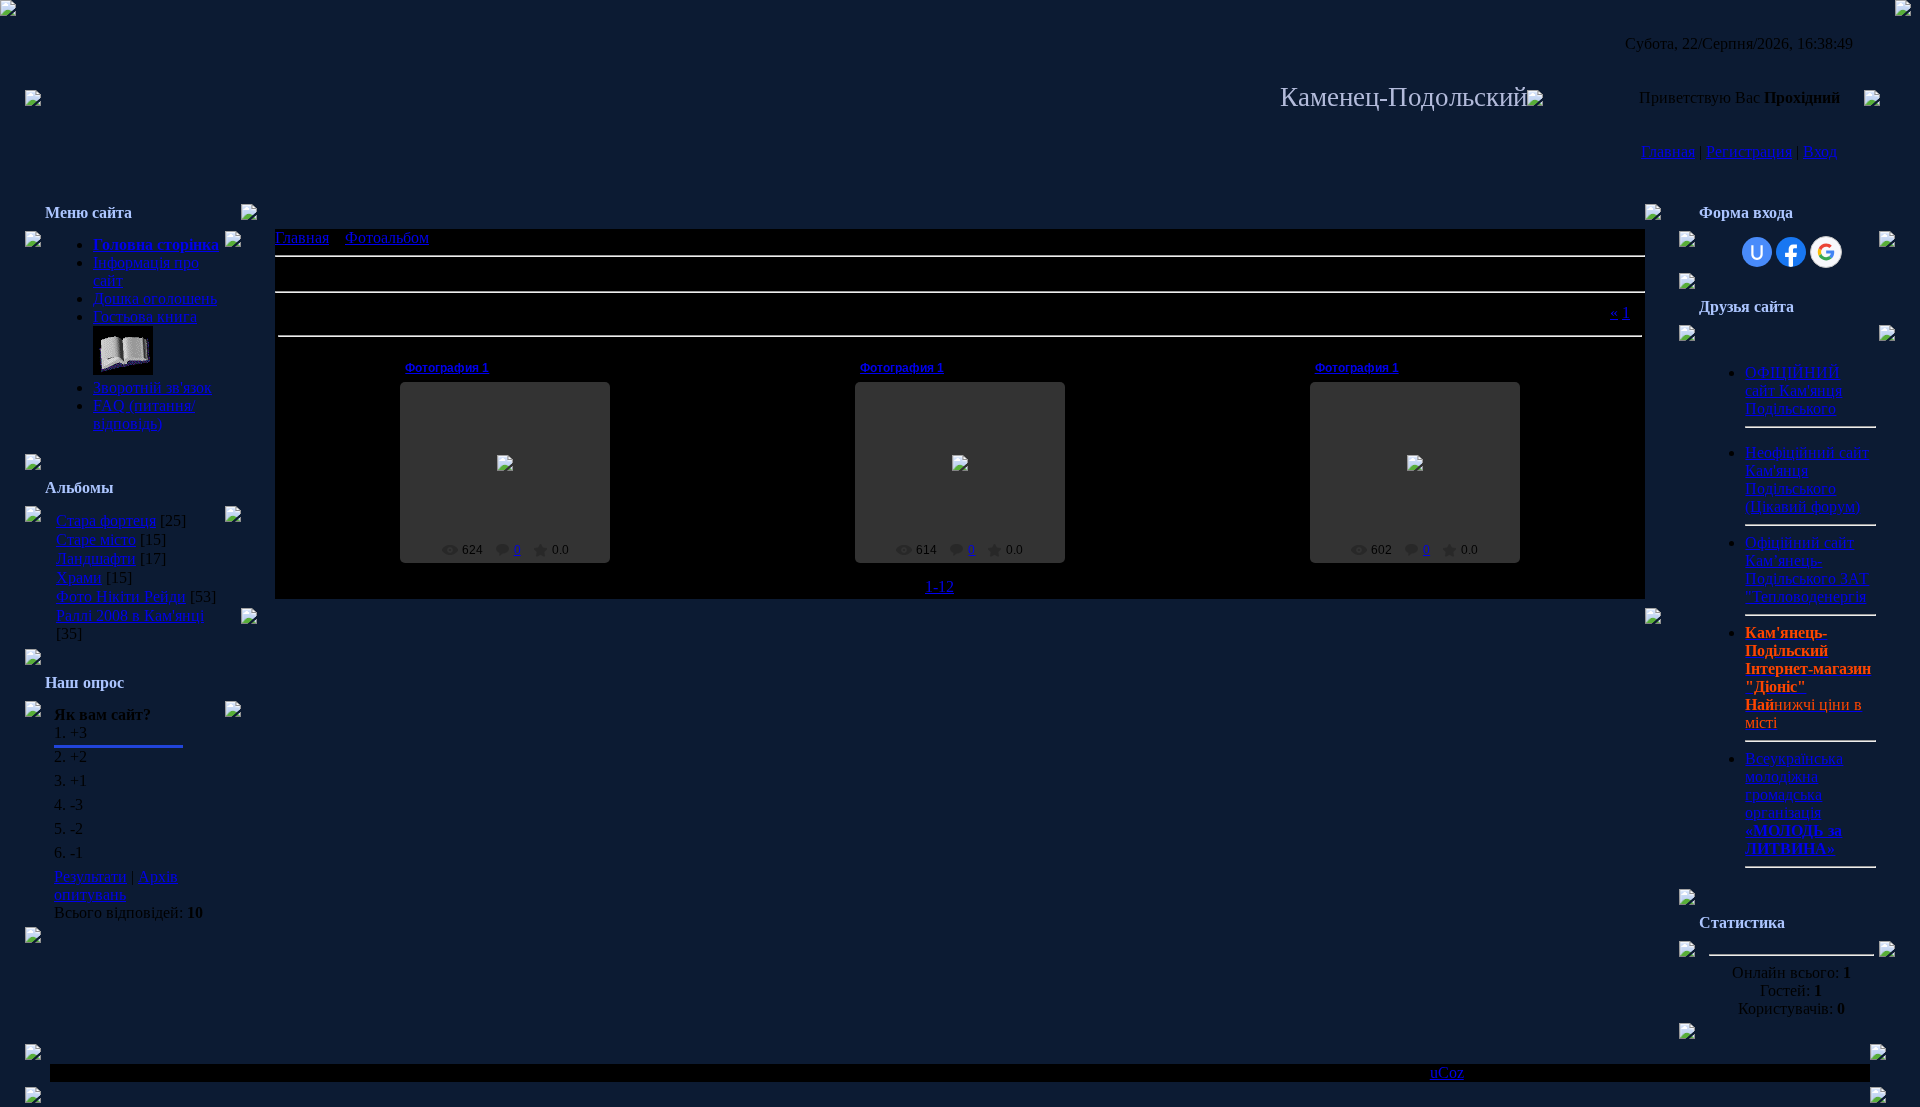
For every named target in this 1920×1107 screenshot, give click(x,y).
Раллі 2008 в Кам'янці (130, 615)
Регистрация (1749, 151)
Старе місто (96, 539)
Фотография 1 (447, 368)
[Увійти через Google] (1826, 252)
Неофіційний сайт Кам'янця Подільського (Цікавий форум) (1807, 479)
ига (185, 316)
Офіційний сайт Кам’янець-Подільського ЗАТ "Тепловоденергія (1807, 569)
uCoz (1447, 1072)
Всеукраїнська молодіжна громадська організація (1794, 803)
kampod (514, 479)
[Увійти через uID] (1757, 252)
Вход (1820, 151)
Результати (90, 876)
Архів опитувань (116, 885)
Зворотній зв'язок (152, 387)
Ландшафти (96, 558)
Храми (79, 577)
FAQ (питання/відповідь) (144, 414)
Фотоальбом (387, 237)
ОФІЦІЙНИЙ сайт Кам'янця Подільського (1793, 390)
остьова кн (137, 316)
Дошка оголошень (155, 298)
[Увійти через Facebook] (1791, 252)
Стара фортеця (106, 520)
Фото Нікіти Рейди (121, 596)
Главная (1668, 151)
